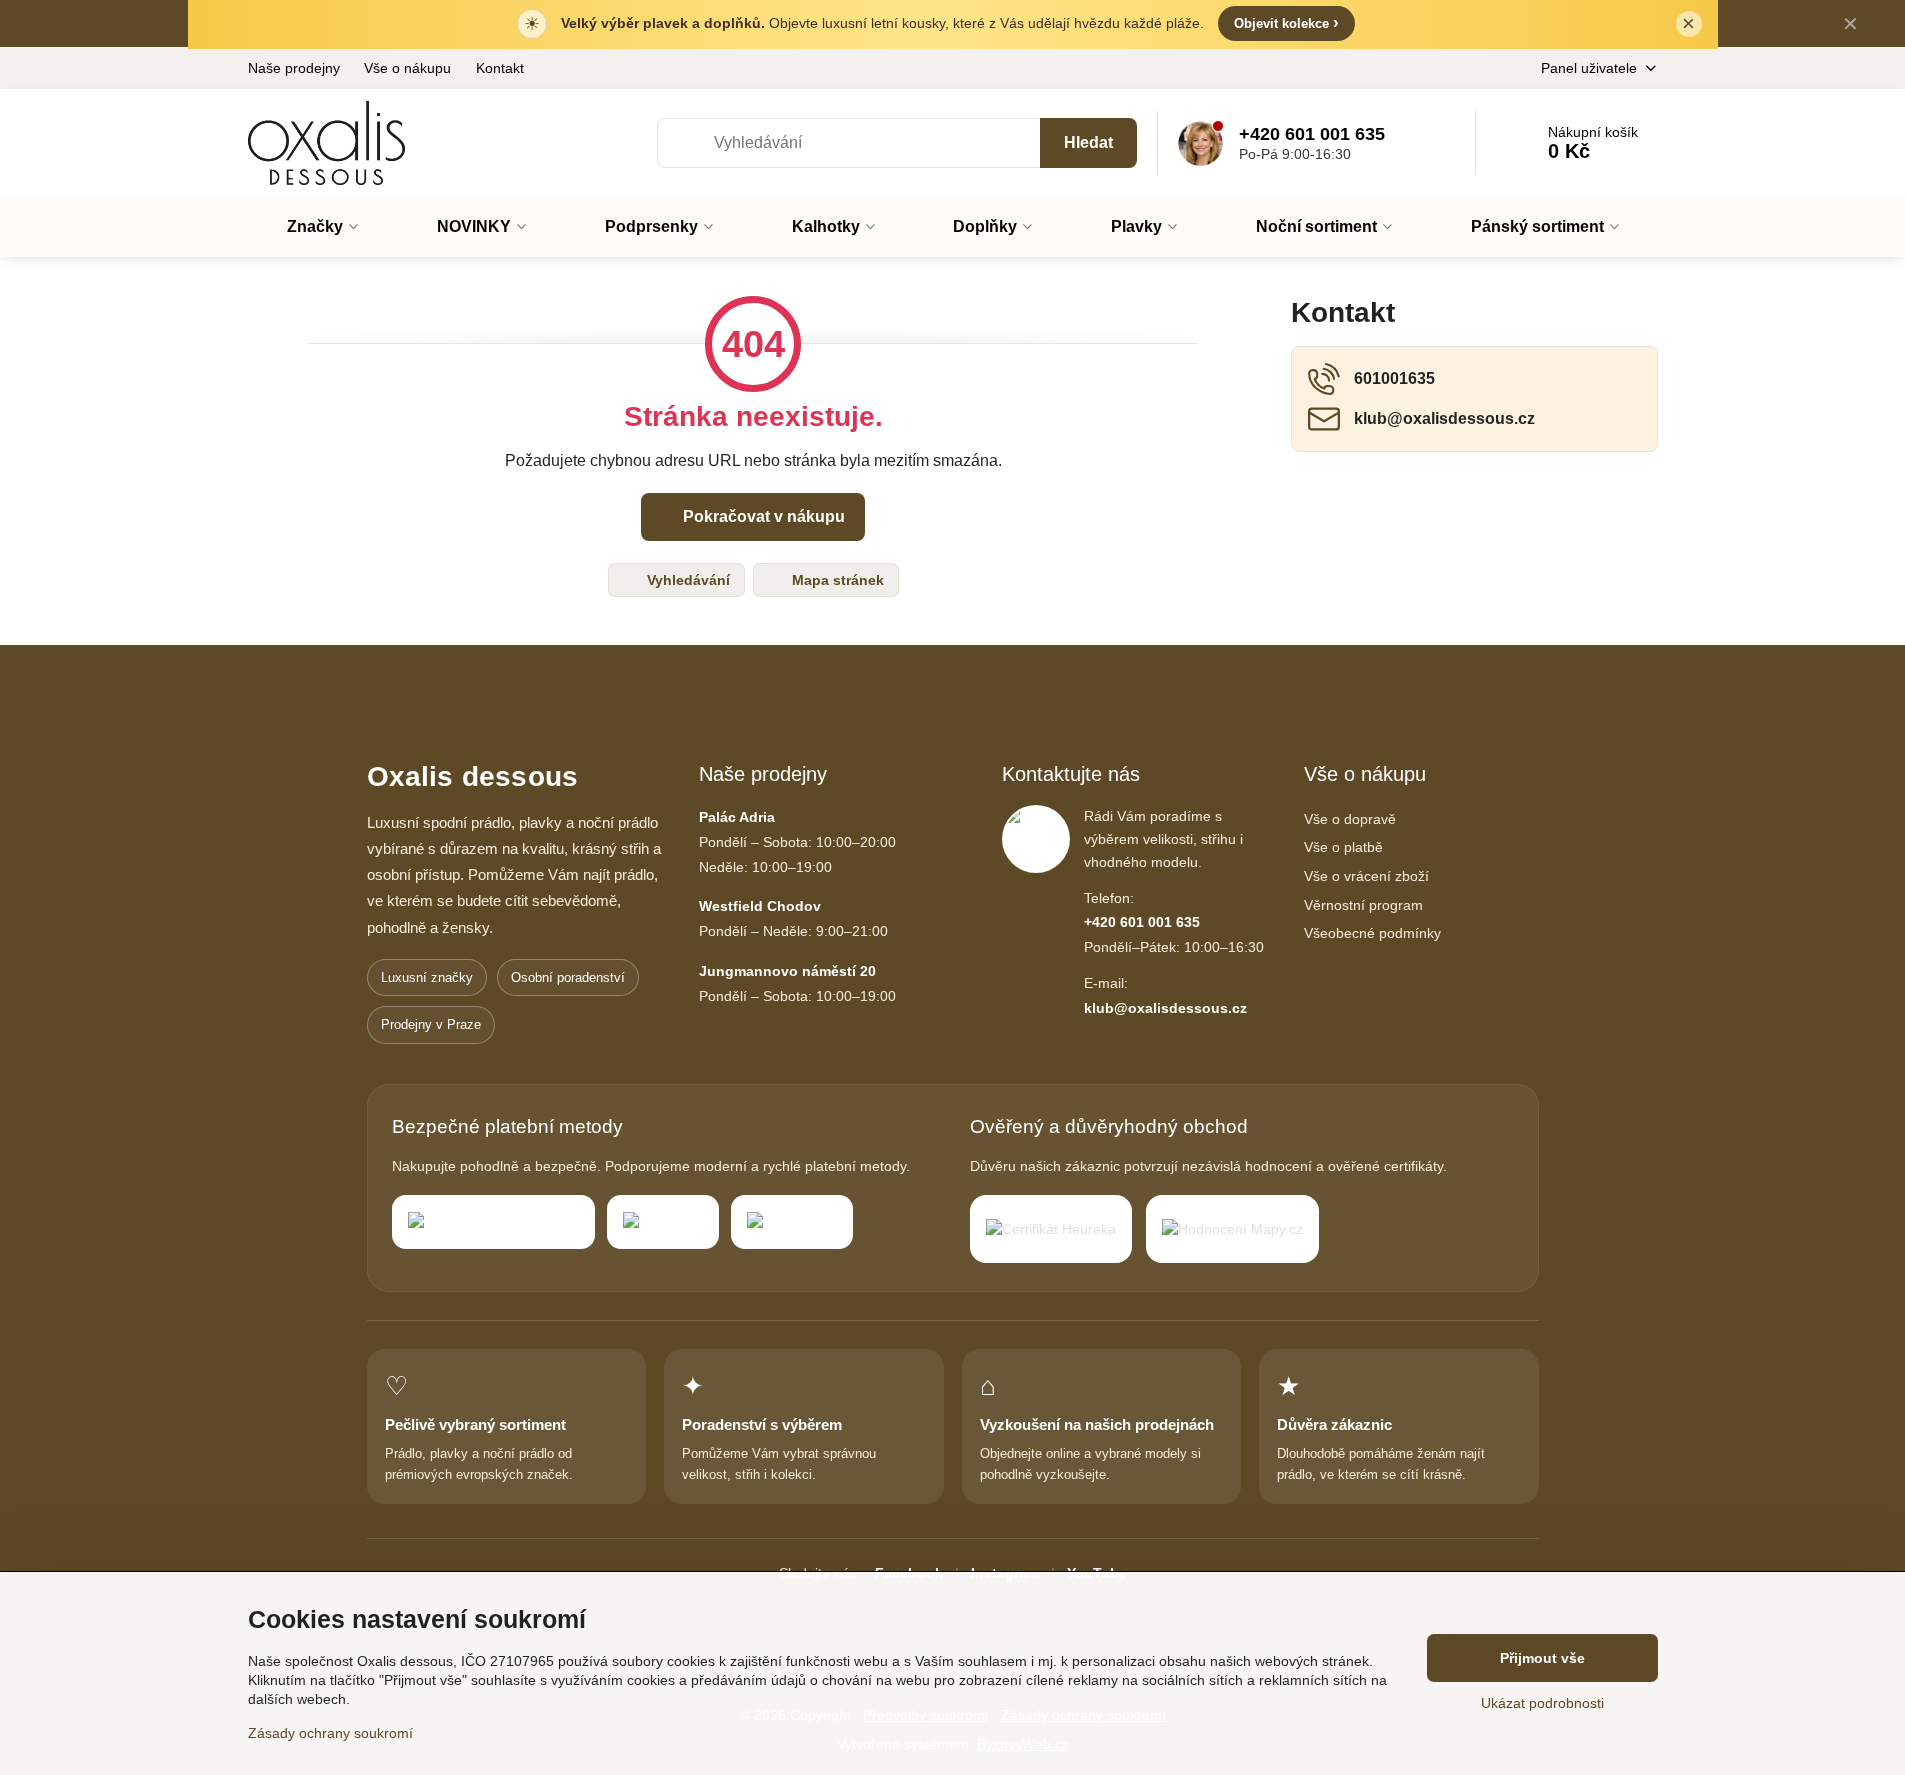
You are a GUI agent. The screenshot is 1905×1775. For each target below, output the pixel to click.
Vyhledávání (686, 580)
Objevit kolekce (1286, 22)
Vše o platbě (1343, 847)
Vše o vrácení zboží (1366, 876)
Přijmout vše (1542, 1658)
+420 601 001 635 (1142, 922)
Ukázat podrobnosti (1542, 1703)
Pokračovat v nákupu (762, 516)
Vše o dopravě (1350, 819)
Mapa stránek (836, 580)
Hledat (1088, 142)
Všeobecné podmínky (1372, 933)
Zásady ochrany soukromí (330, 1733)
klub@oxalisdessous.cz (1165, 1008)
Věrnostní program (1363, 905)
